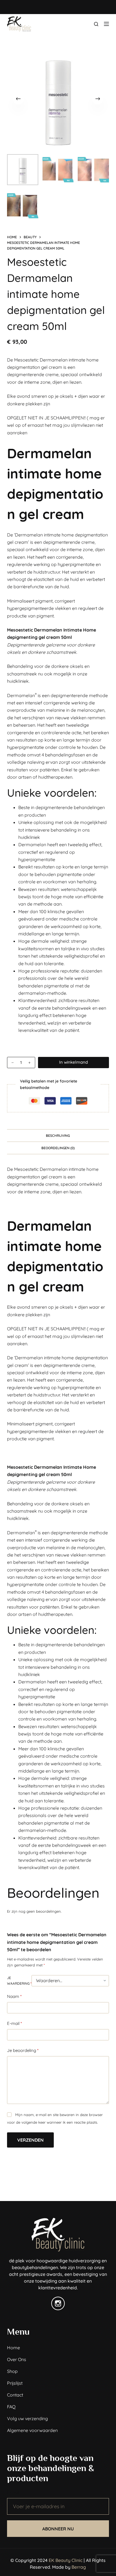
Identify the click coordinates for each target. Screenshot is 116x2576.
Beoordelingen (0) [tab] (58, 1148)
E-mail (14, 2023)
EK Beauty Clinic (66, 2560)
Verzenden (30, 2140)
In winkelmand (73, 1062)
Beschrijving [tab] (58, 1136)
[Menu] (106, 24)
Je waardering (19, 1981)
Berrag (79, 2567)
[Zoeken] (96, 24)
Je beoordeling (23, 2050)
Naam (14, 1996)
